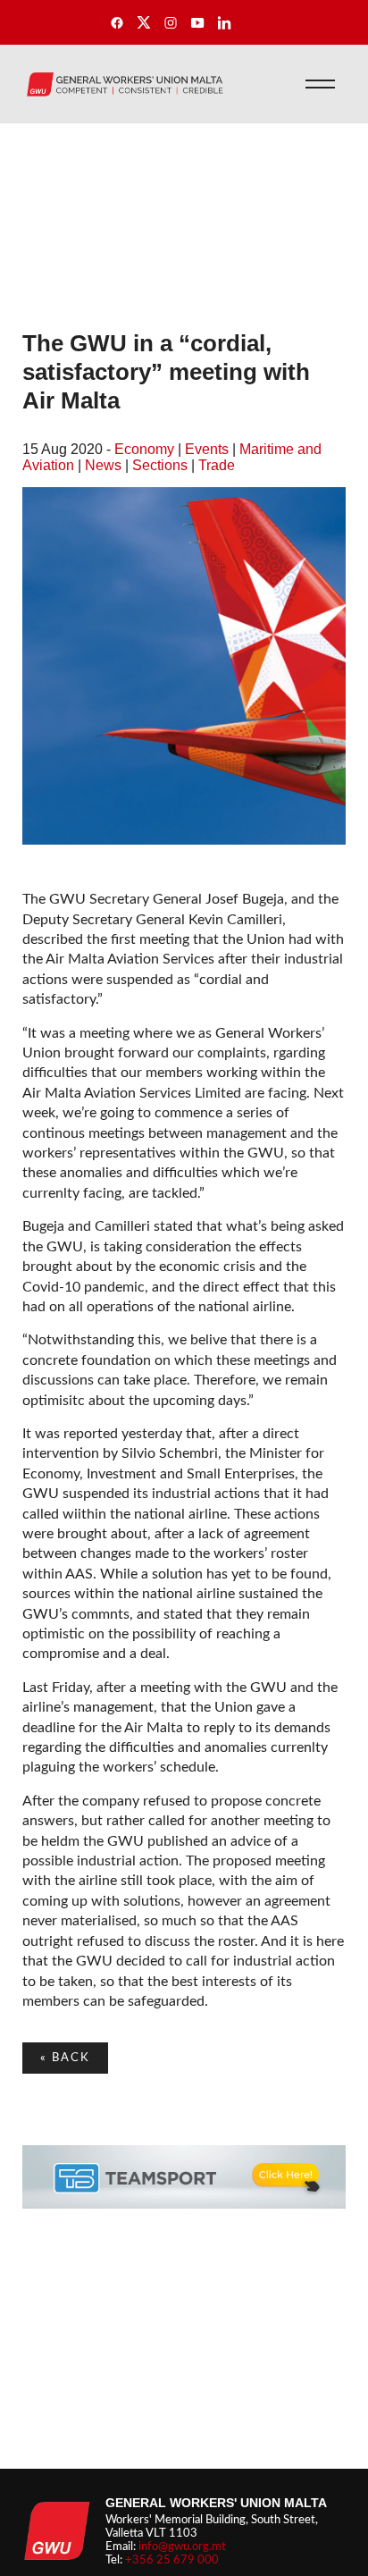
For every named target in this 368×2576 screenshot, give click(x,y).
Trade (217, 465)
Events (207, 449)
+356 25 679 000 (172, 2560)
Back (65, 2058)
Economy (144, 449)
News (103, 465)
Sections (160, 465)
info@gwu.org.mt (182, 2547)
